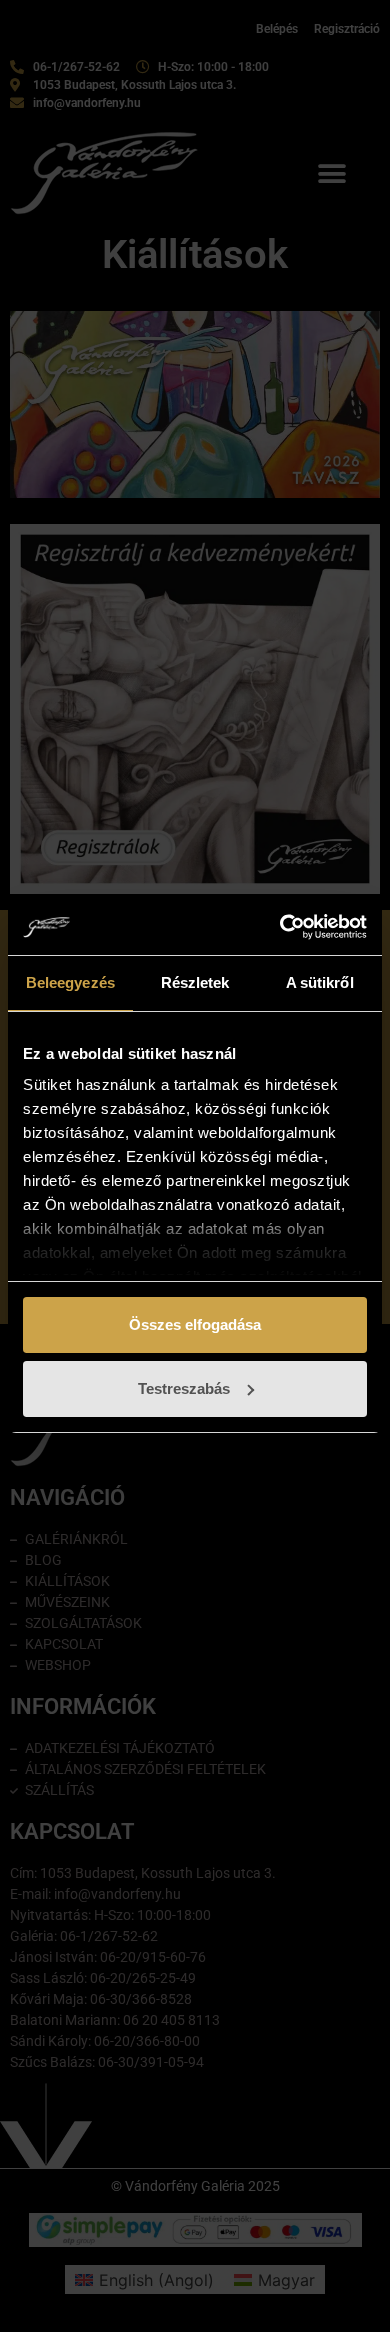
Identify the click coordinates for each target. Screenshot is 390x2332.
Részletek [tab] (195, 982)
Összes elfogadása (195, 1324)
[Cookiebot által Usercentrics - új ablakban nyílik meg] (280, 927)
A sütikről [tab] (320, 982)
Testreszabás (184, 1388)
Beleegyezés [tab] (70, 982)
